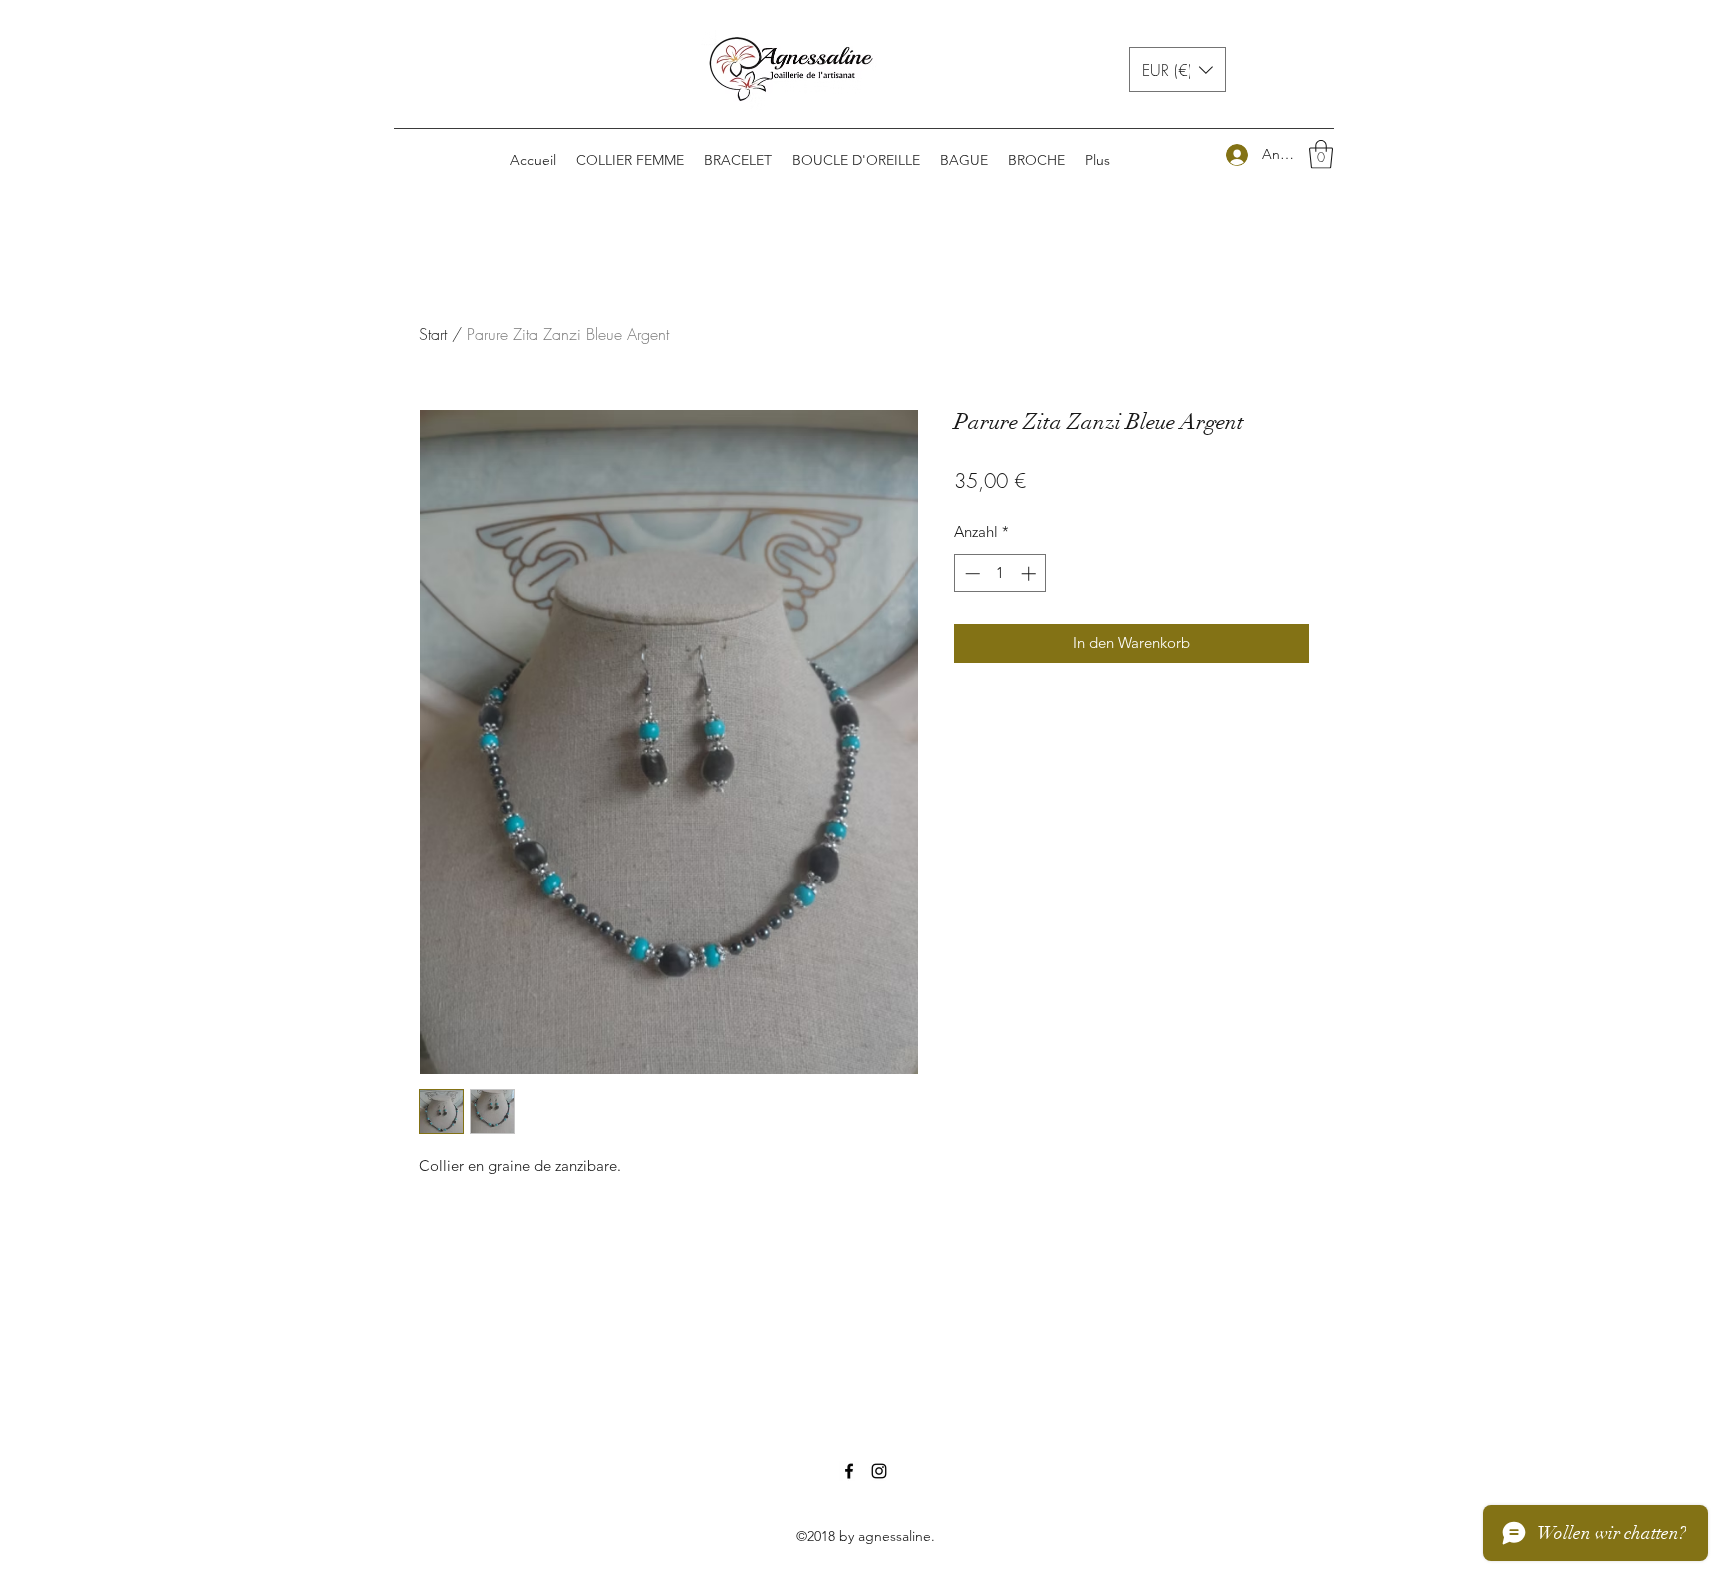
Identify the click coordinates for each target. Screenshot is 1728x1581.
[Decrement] (970, 573)
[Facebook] (849, 1471)
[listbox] (1177, 69)
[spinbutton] (1000, 573)
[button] (1177, 69)
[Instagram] (879, 1471)
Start (433, 334)
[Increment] (1030, 573)
